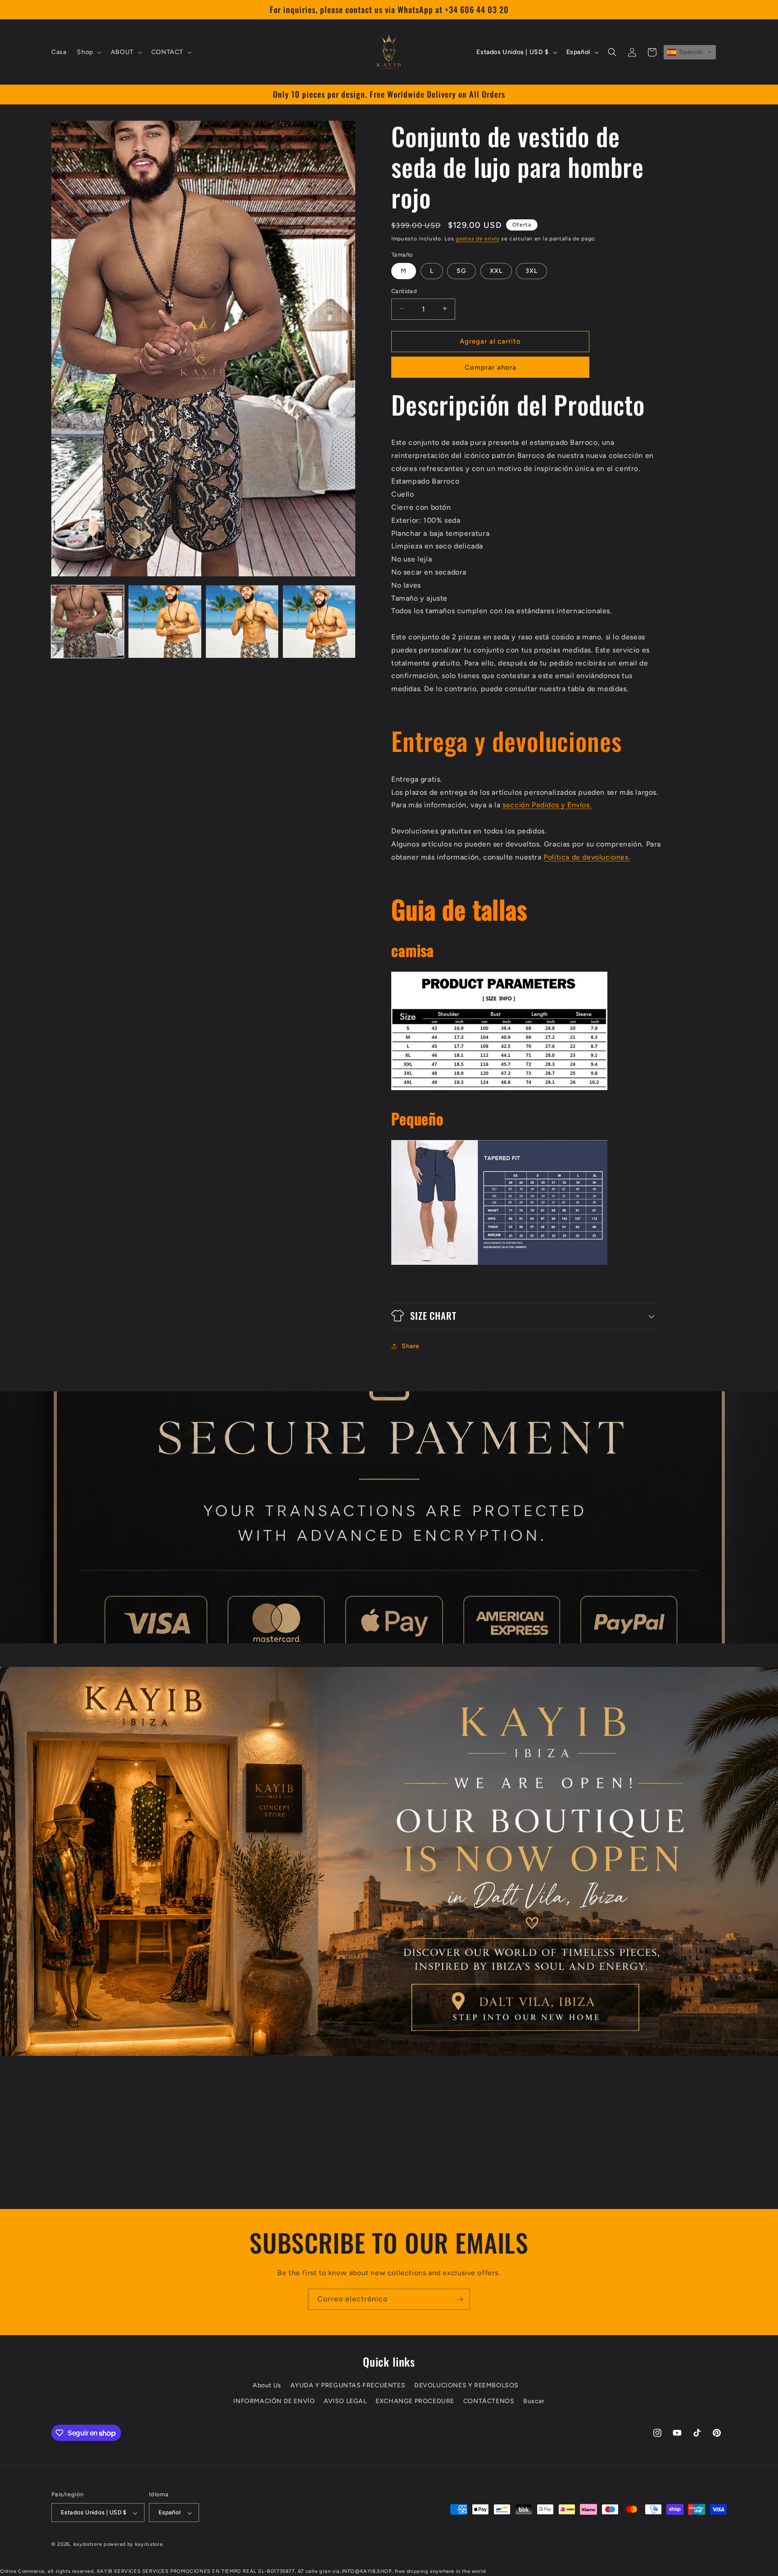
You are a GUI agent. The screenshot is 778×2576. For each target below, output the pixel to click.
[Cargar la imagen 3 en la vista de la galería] (242, 622)
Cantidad (404, 291)
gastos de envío (478, 239)
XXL (496, 270)
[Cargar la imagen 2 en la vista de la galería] (165, 622)
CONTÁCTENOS (489, 2402)
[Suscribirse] (460, 2299)
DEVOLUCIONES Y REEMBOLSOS (466, 2386)
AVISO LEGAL (345, 2402)
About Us (267, 2386)
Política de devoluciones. (587, 857)
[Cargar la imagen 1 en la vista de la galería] (88, 622)
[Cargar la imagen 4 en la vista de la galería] (319, 622)
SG (461, 270)
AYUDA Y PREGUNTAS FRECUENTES (348, 2386)
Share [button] (411, 1346)
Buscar (534, 2402)
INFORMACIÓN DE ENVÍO (274, 2402)
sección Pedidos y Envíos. (547, 805)
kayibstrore (88, 2545)
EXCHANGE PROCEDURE (415, 2402)
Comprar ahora (491, 367)
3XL (531, 270)
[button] (88, 52)
